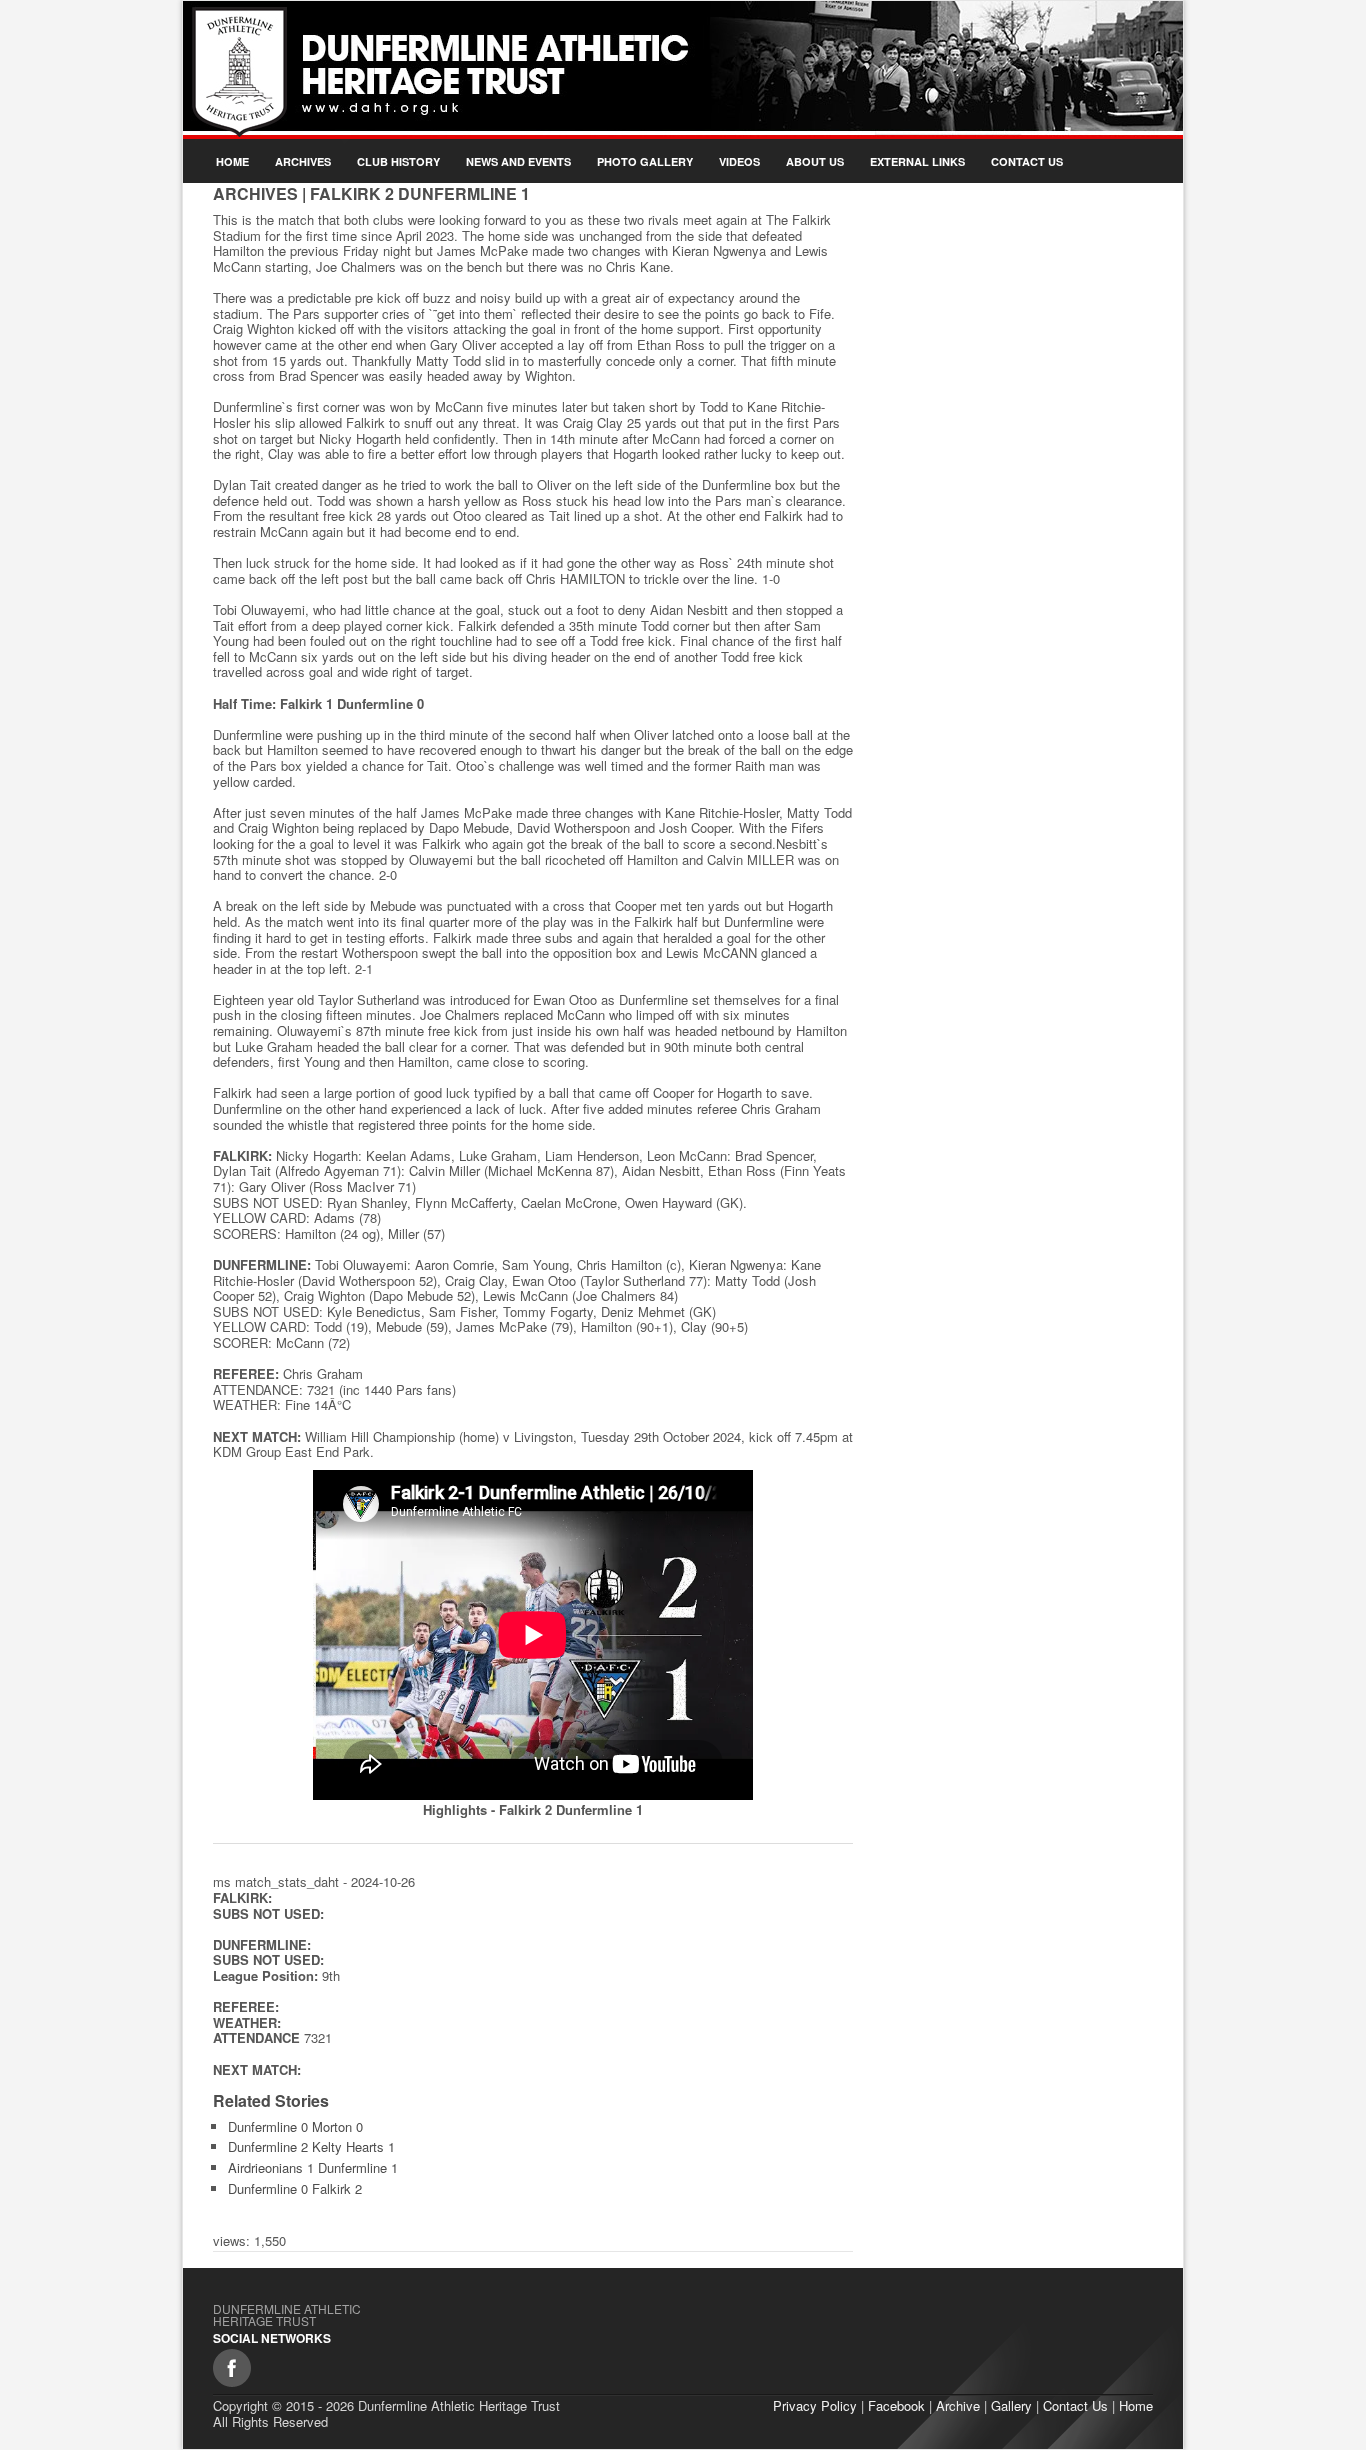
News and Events (518, 161)
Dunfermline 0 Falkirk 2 (295, 2188)
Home (232, 161)
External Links (917, 161)
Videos (739, 161)
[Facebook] (232, 2368)
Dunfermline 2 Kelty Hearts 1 (311, 2146)
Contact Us (1027, 161)
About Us (815, 161)
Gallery (1011, 2405)
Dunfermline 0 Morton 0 (295, 2126)
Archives (303, 161)
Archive (958, 2405)
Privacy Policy (815, 2405)
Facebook (896, 2405)
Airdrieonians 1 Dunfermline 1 (313, 2167)
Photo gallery (645, 161)
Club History (398, 161)
